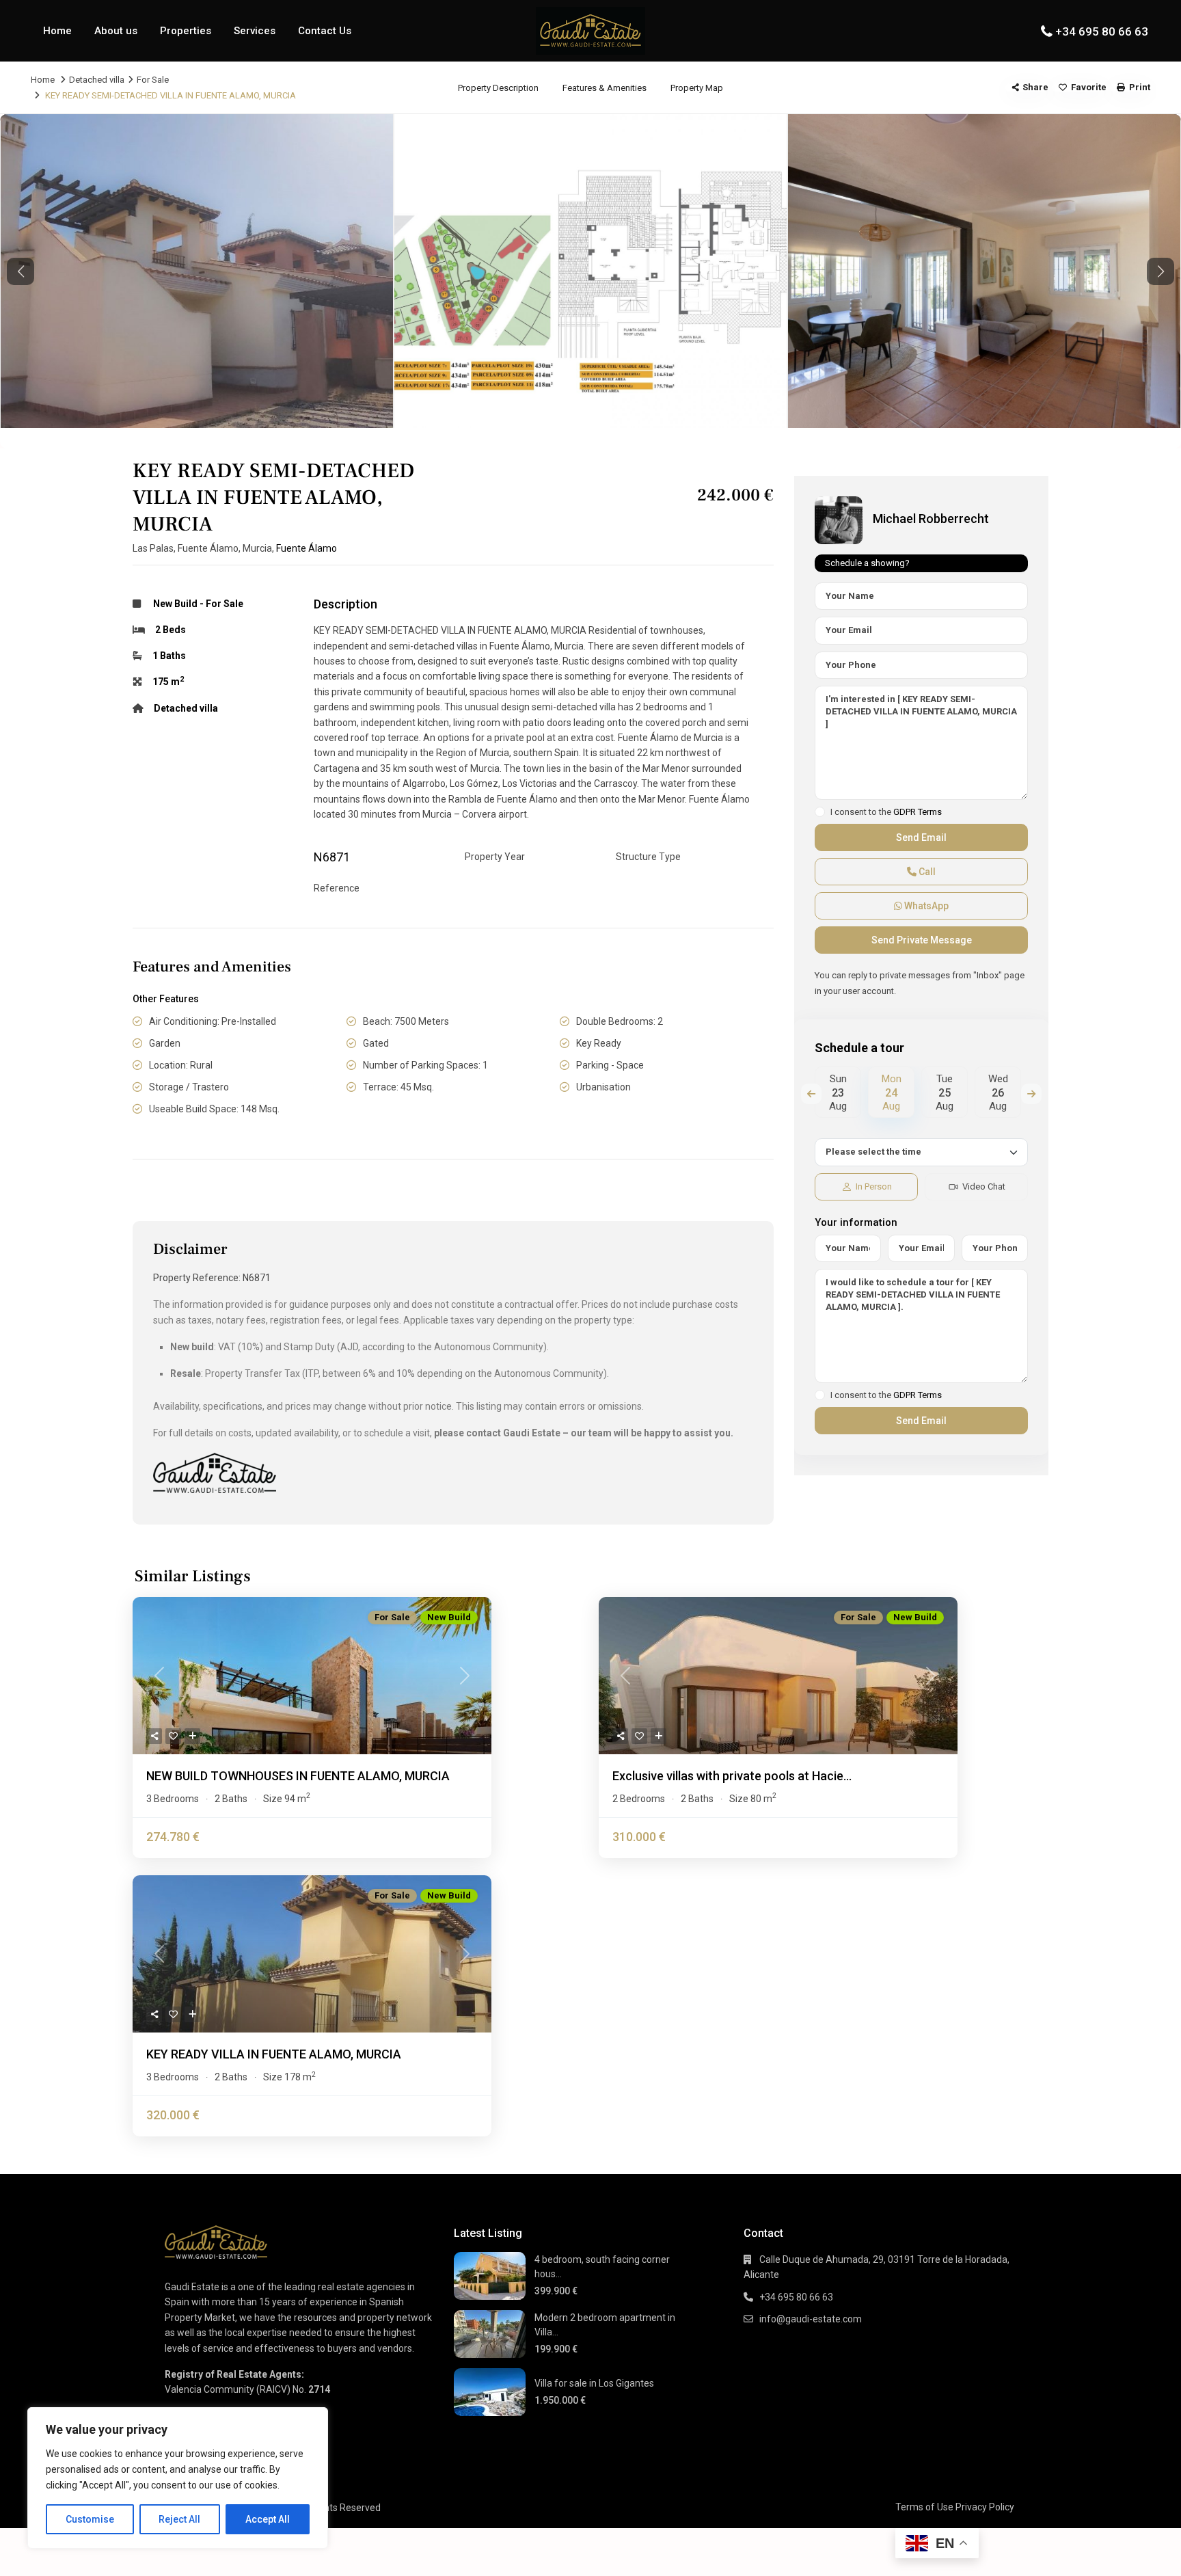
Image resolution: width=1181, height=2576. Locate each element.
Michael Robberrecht (931, 519)
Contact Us (325, 31)
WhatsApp (925, 906)
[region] (178, 2478)
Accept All (268, 2519)
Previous (811, 1094)
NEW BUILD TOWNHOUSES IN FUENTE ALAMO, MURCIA (298, 1776)
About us (116, 31)
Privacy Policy (985, 2507)
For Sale (153, 80)
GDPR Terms (918, 812)
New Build (175, 604)
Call (926, 872)
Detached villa (97, 80)
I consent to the (886, 812)
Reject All (179, 2519)
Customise (90, 2519)
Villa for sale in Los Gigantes (594, 2383)
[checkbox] (820, 812)
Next (1031, 1094)
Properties (186, 31)
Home (57, 31)
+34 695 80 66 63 (1102, 31)
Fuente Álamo (307, 548)
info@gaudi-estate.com (811, 2319)
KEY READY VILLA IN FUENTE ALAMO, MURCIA (274, 2054)
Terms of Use (924, 2507)
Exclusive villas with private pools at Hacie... (732, 1776)
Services (255, 31)
